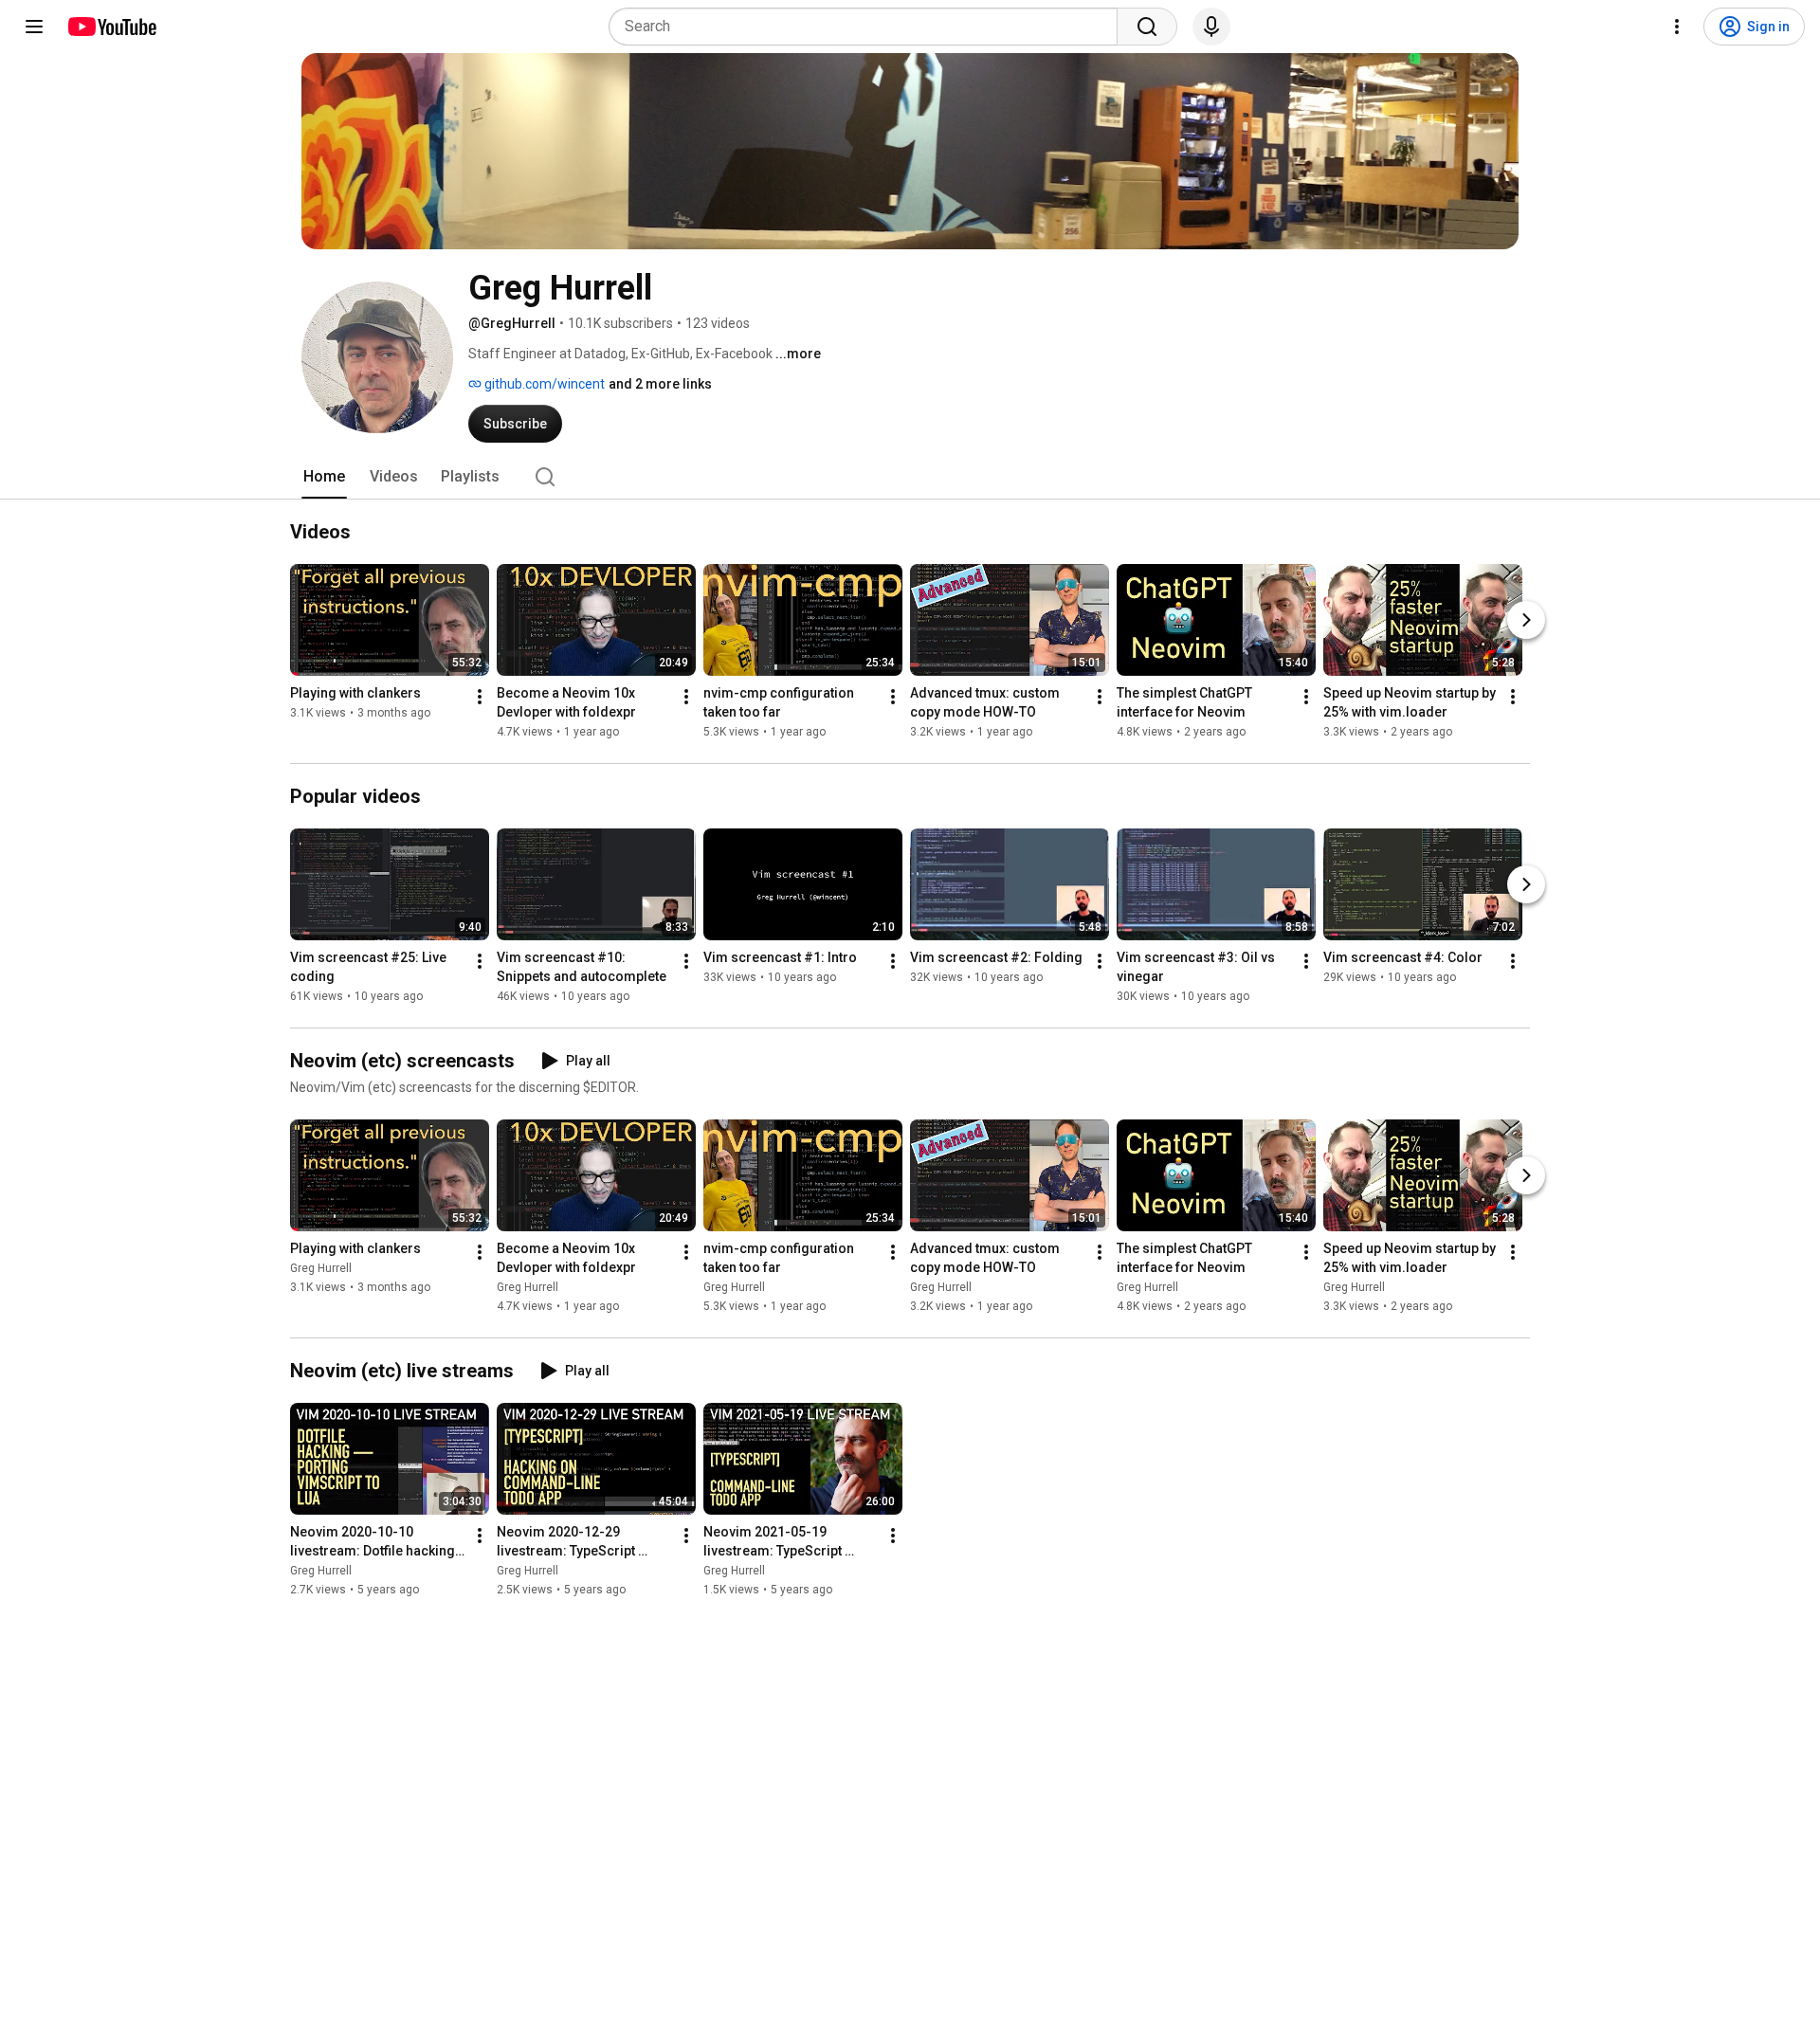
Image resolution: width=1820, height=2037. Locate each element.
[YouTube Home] (111, 27)
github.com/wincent (543, 384)
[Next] (1526, 620)
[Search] (1147, 27)
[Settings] (1677, 27)
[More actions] (480, 697)
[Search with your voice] (1211, 27)
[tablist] (910, 477)
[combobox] (869, 27)
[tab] (324, 477)
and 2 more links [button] (660, 384)
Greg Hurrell (321, 1268)
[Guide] (34, 27)
